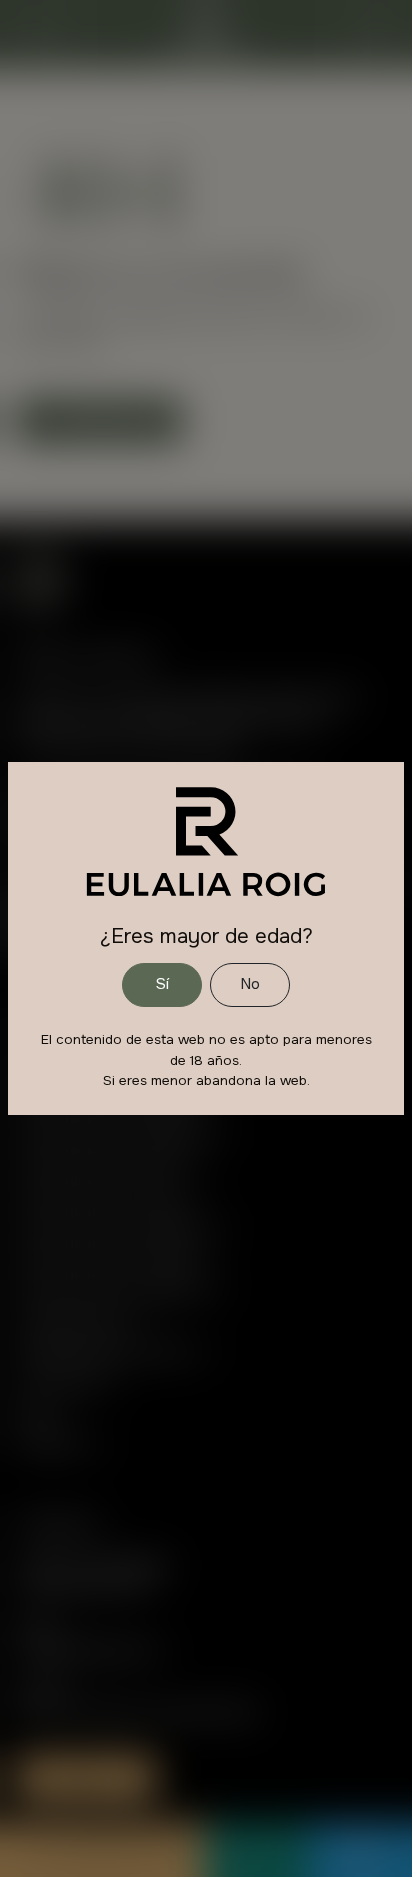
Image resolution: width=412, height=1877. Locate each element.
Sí (162, 984)
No (250, 984)
